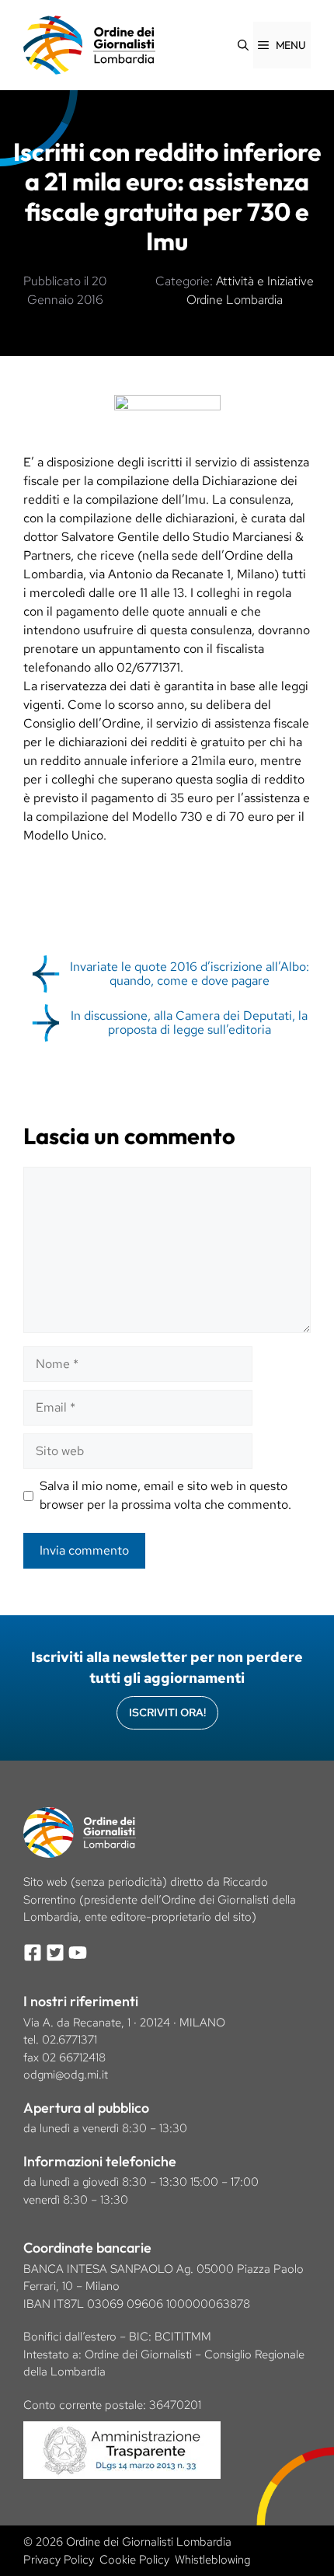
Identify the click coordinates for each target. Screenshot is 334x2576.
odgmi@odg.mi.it (66, 2075)
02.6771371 (70, 2040)
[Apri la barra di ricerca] (243, 45)
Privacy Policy (59, 2560)
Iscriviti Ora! (167, 1712)
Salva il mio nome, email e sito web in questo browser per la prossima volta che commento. (165, 1495)
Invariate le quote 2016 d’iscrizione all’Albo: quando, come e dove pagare (190, 974)
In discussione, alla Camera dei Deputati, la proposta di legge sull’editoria (189, 1023)
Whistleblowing (212, 2560)
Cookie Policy (134, 2560)
